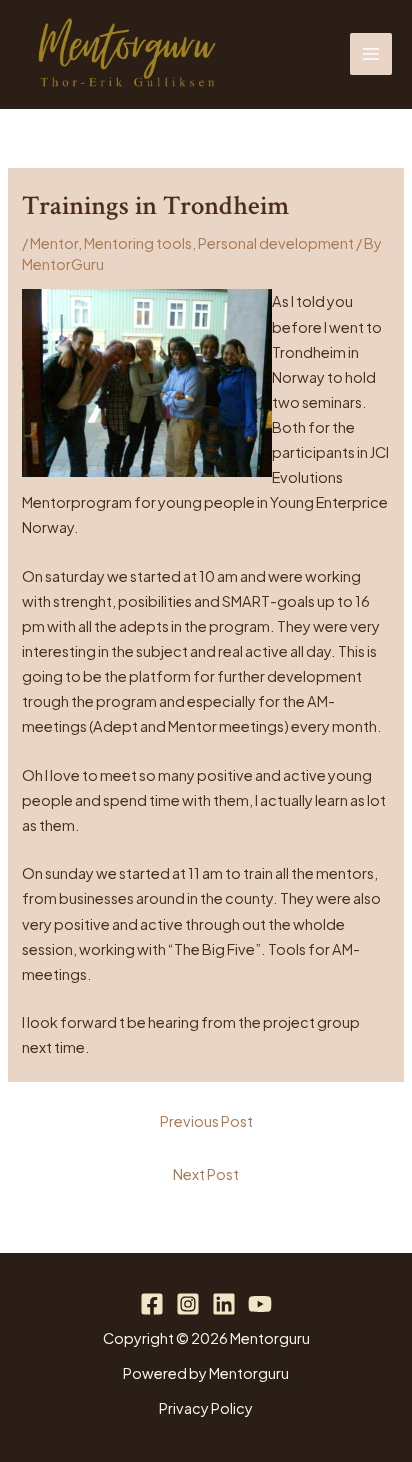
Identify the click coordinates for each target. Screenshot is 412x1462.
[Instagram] (188, 1304)
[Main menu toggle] (371, 54)
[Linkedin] (224, 1304)
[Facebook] (152, 1304)
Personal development (276, 243)
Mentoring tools (138, 243)
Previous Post (206, 1121)
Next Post (206, 1174)
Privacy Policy (206, 1408)
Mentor (54, 243)
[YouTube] (260, 1304)
